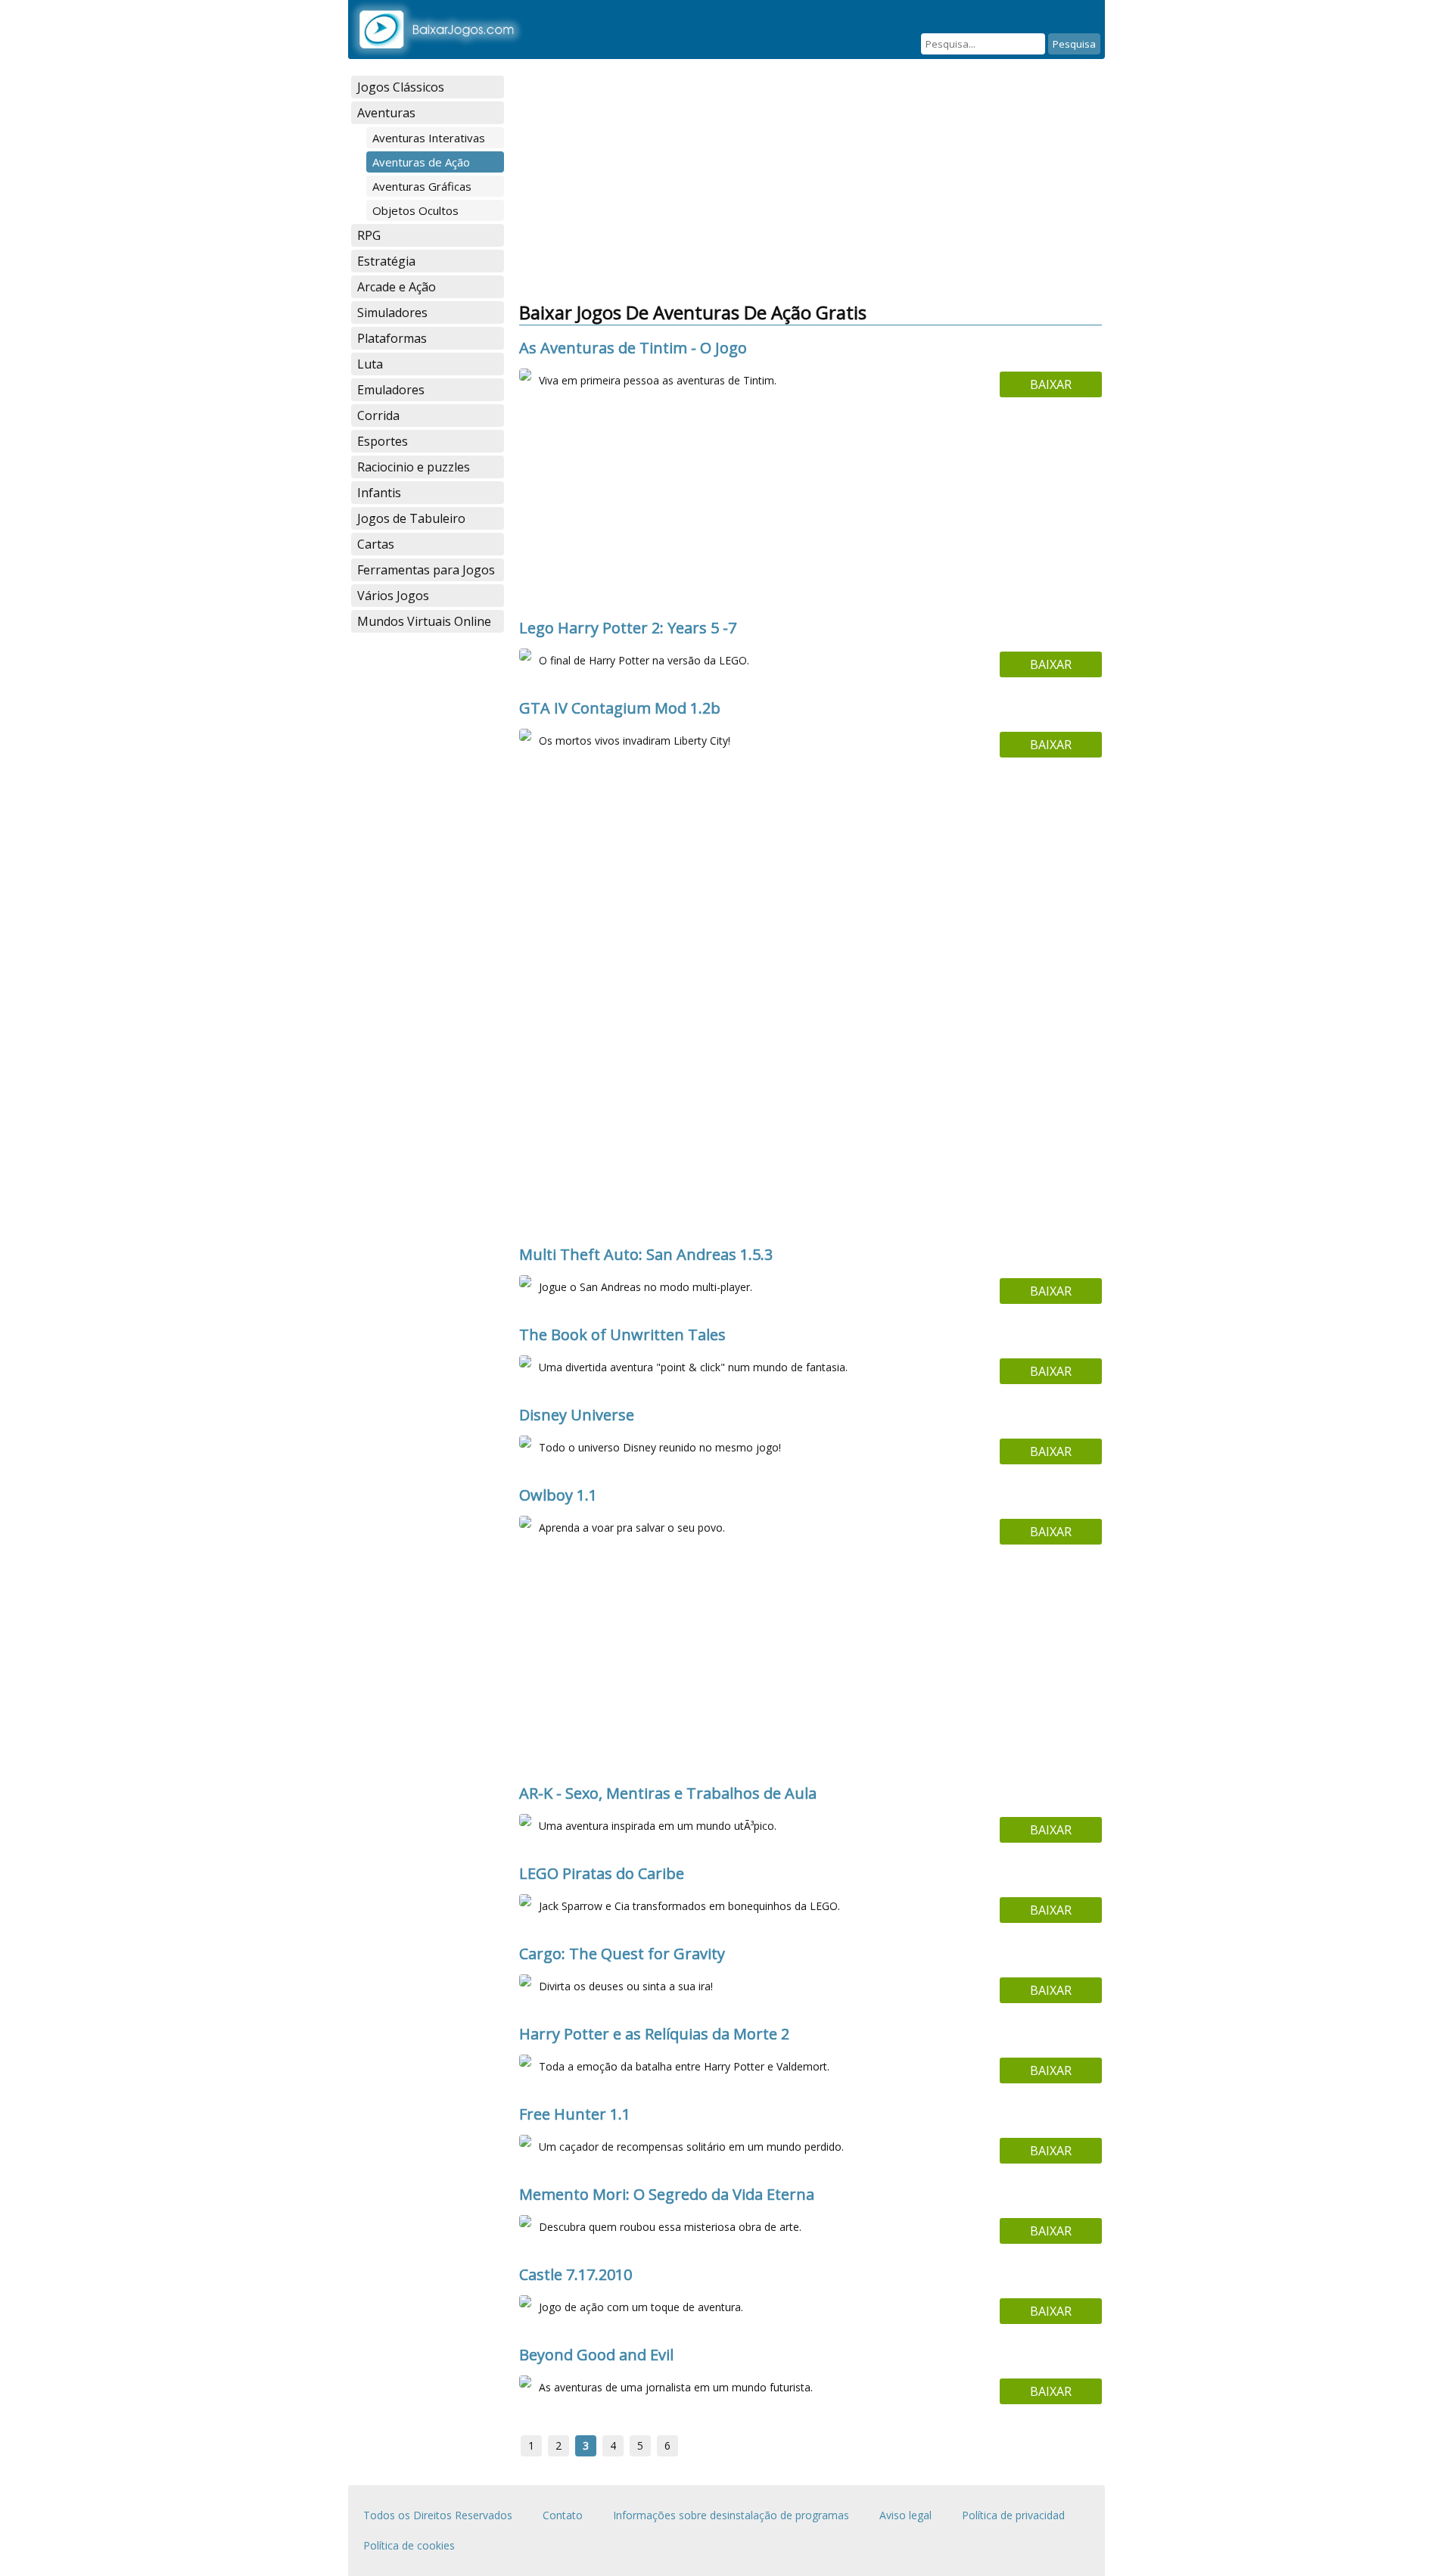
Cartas (376, 544)
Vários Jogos (393, 596)
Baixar (1051, 384)
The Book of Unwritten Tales (622, 1335)
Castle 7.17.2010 (576, 2274)
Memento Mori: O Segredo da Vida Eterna (667, 2194)
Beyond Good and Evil (596, 2355)
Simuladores (392, 313)
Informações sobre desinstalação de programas (731, 2515)
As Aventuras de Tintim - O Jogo (633, 348)
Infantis (379, 493)
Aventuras (386, 113)
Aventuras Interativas (429, 138)
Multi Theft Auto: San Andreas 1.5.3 (646, 1254)
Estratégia (386, 261)
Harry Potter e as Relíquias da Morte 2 (654, 2034)
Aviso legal (905, 2515)
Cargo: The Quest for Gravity (622, 1954)
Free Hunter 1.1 (575, 2114)
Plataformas (392, 338)
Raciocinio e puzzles (414, 467)
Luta (370, 364)
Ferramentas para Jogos (426, 570)
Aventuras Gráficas (422, 186)
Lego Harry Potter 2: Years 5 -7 (628, 628)
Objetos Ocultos (415, 210)
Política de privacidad (1013, 2515)
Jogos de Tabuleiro (411, 518)
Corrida (378, 415)
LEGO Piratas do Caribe (602, 1873)
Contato (563, 2515)
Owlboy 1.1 (558, 1495)
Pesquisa (1074, 44)
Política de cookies (409, 2545)
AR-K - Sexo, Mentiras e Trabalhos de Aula (668, 1793)
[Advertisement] (428, 875)
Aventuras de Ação (421, 162)
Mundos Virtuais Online (424, 621)
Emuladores (391, 390)
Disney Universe (577, 1415)
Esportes (383, 441)
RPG (369, 235)
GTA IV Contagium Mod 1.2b (620, 708)
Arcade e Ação (397, 287)
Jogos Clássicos (401, 87)
